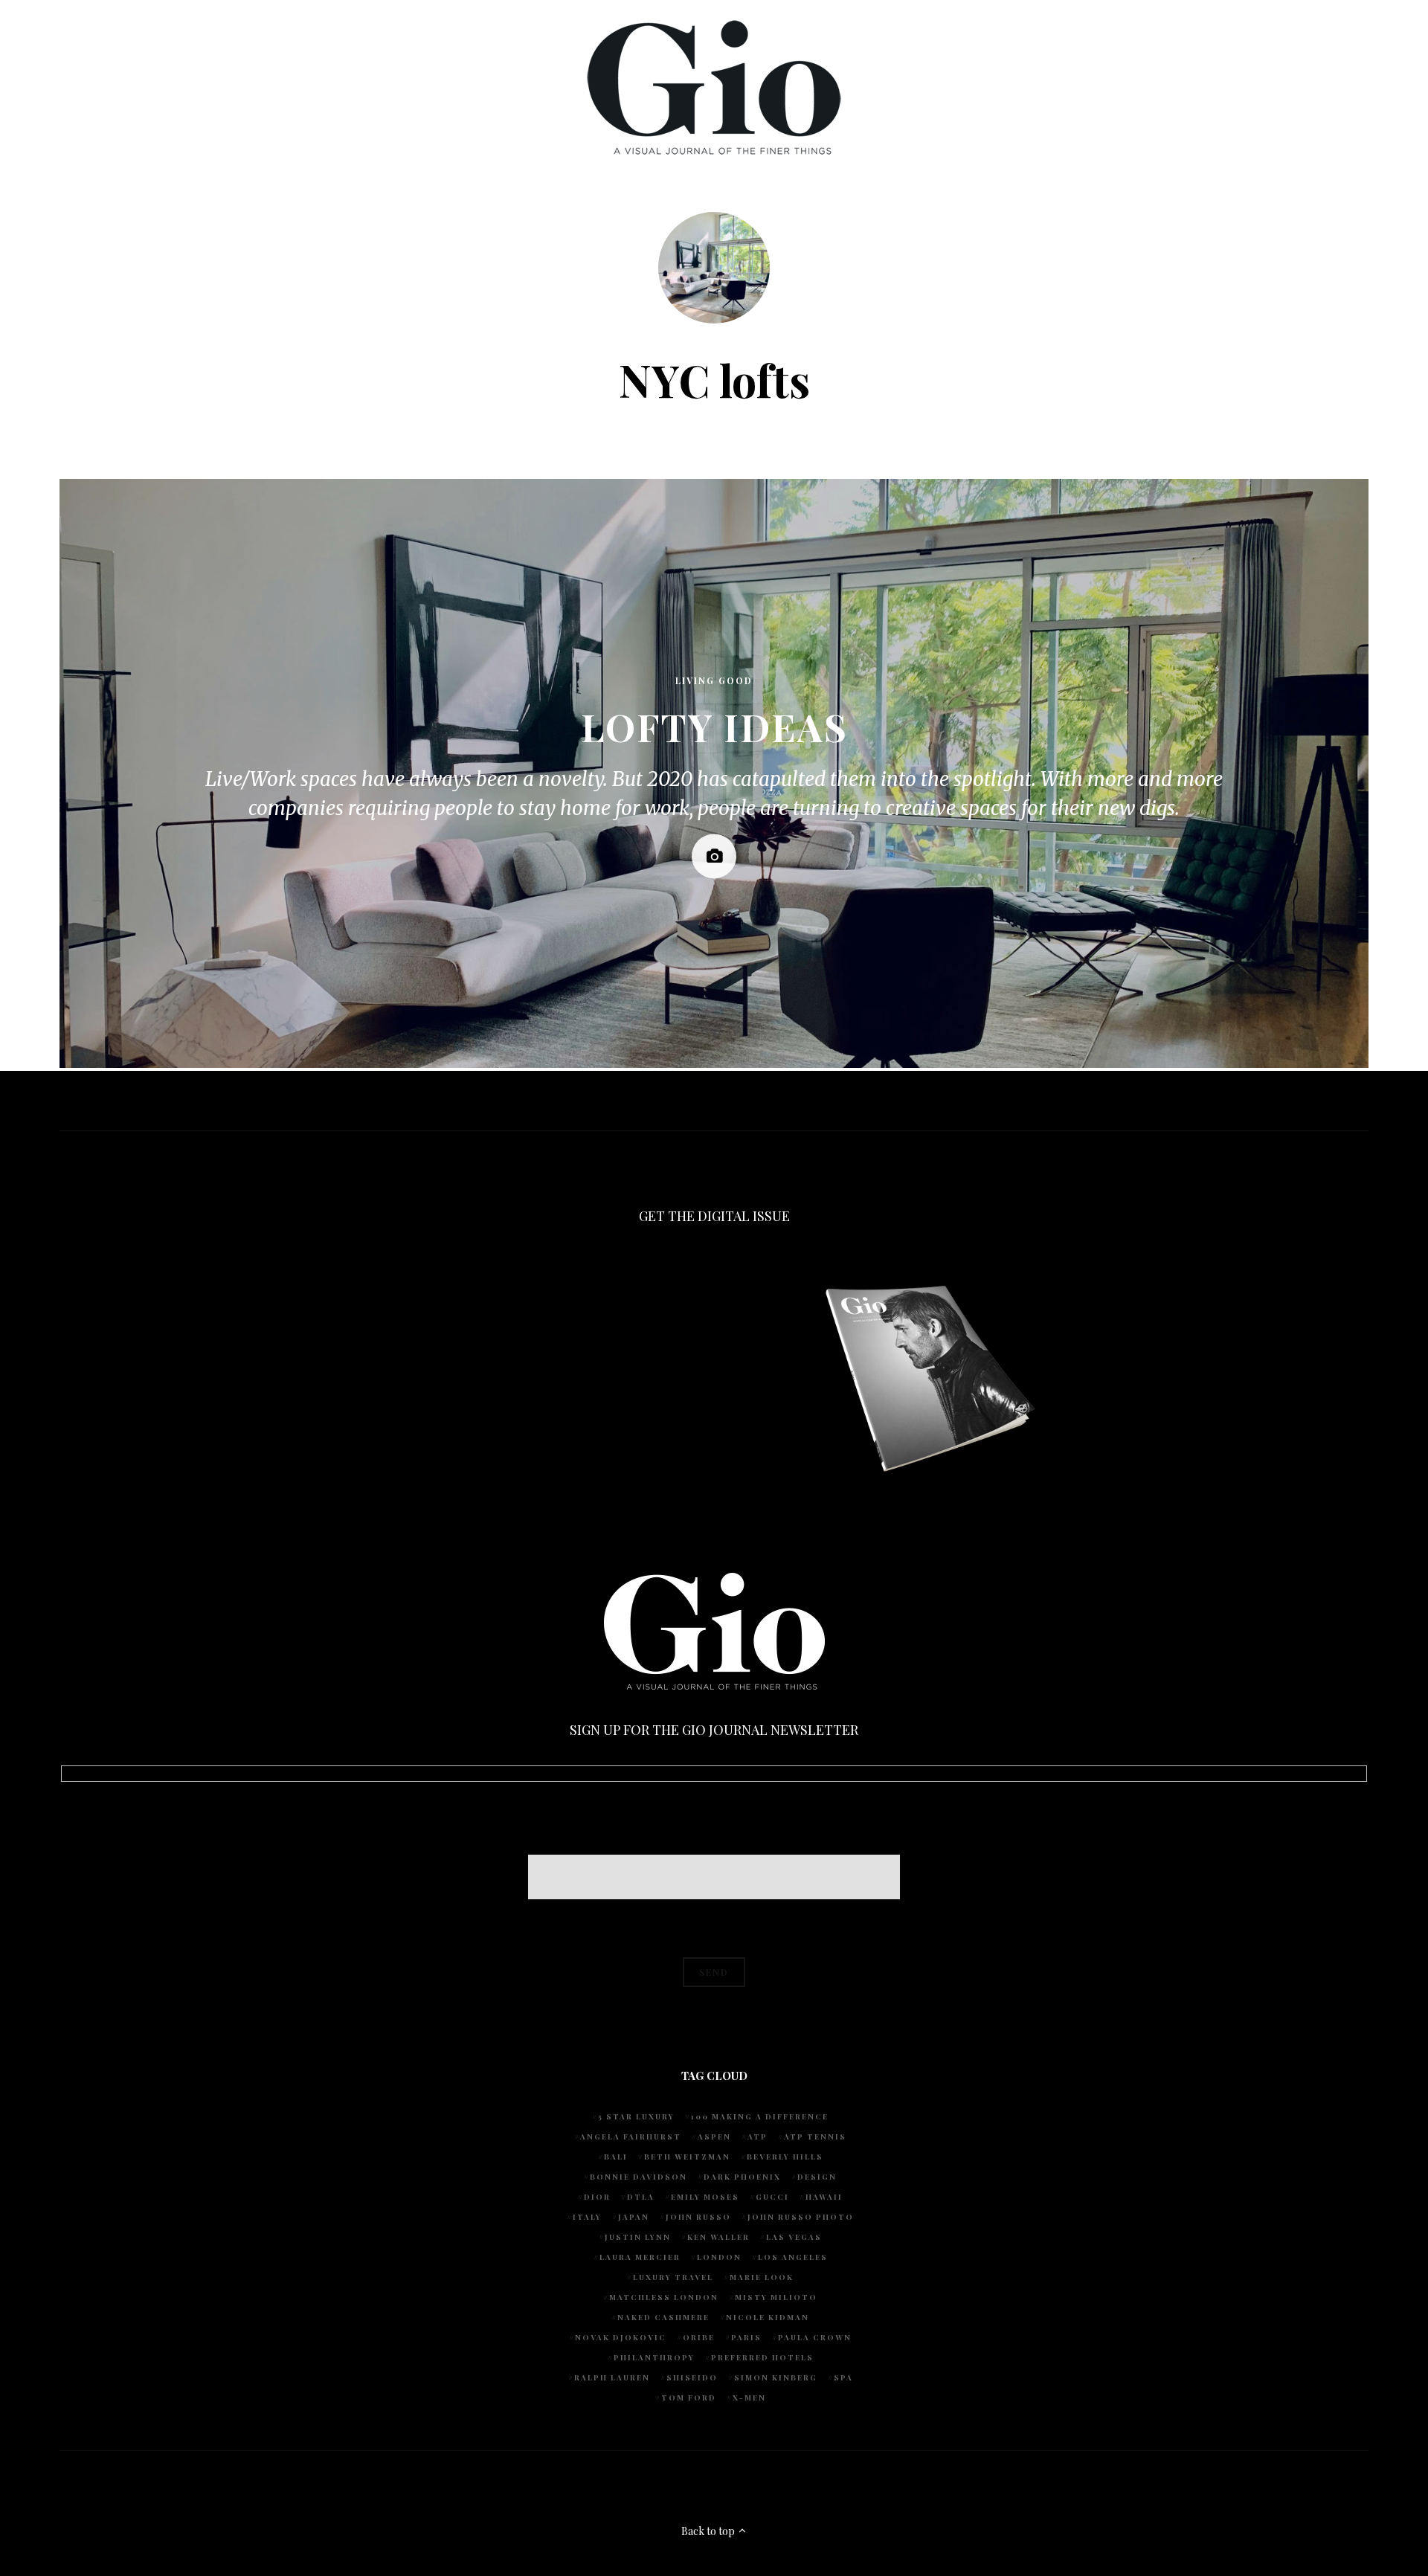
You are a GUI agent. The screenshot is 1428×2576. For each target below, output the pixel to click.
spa (843, 2377)
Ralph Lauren (612, 2377)
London (719, 2257)
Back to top (709, 2531)
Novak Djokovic (621, 2337)
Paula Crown (815, 2337)
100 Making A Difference (760, 2116)
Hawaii (824, 2197)
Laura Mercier (640, 2257)
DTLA (641, 2197)
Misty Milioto (776, 2297)
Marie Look (762, 2277)
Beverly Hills (785, 2157)
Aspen (714, 2137)
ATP (758, 2137)
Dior (597, 2197)
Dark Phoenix (742, 2177)
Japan (634, 2217)
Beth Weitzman (687, 2157)
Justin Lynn (638, 2237)
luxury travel (673, 2277)
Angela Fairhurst (631, 2137)
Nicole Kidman (768, 2317)
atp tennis (815, 2137)
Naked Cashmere (663, 2317)
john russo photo (801, 2217)
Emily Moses (705, 2197)
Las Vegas (794, 2237)
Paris (746, 2337)
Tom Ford (689, 2398)
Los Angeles (793, 2257)
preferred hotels (762, 2357)
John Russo (698, 2217)
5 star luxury (636, 2116)
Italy (587, 2217)
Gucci (772, 2197)
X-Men (749, 2398)
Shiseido (692, 2377)
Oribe (699, 2337)
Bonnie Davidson (639, 2177)
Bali (616, 2157)
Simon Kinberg (776, 2377)
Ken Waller (718, 2237)
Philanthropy (654, 2357)
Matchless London (664, 2297)
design (817, 2177)
